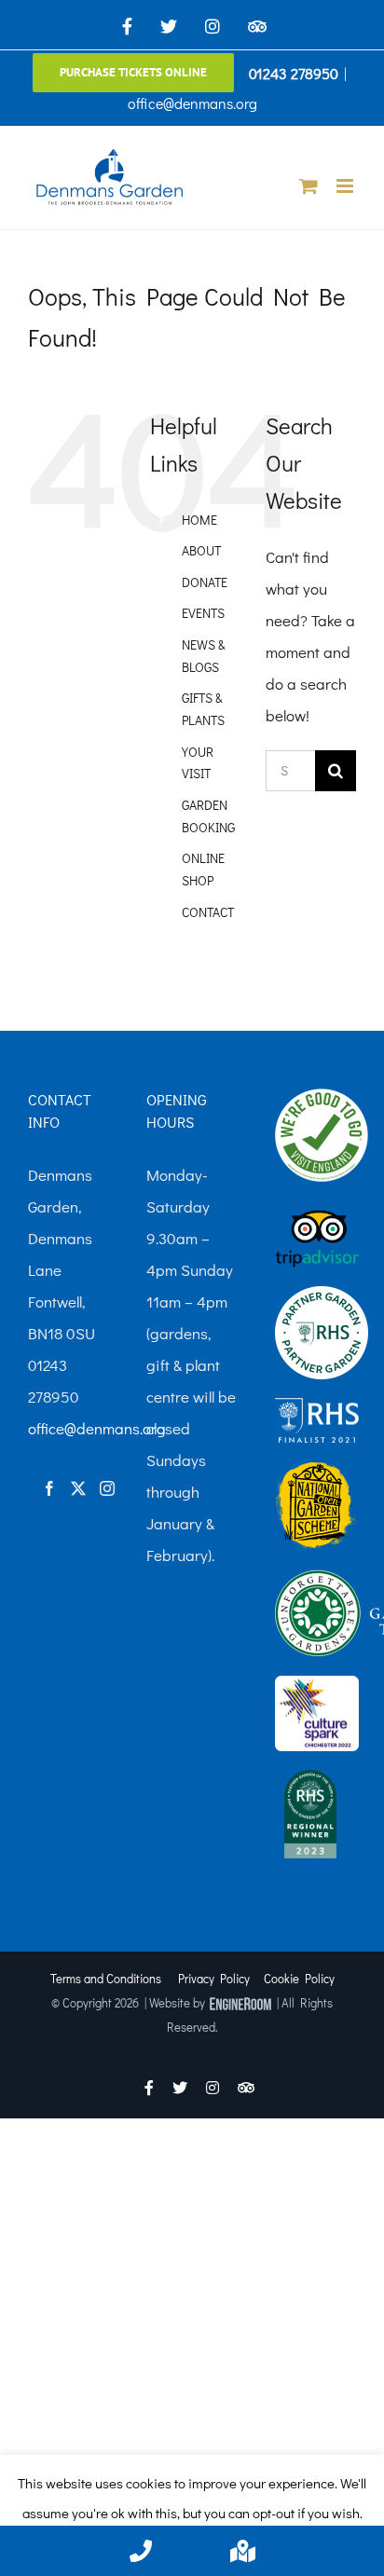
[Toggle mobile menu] (346, 186)
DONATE (205, 582)
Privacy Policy (214, 1978)
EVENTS (203, 613)
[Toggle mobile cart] (309, 186)
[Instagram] (107, 1488)
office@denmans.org (192, 103)
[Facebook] (49, 1488)
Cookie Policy (299, 1978)
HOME (199, 520)
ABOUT (201, 550)
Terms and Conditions (106, 1978)
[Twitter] (78, 1488)
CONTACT (208, 912)
